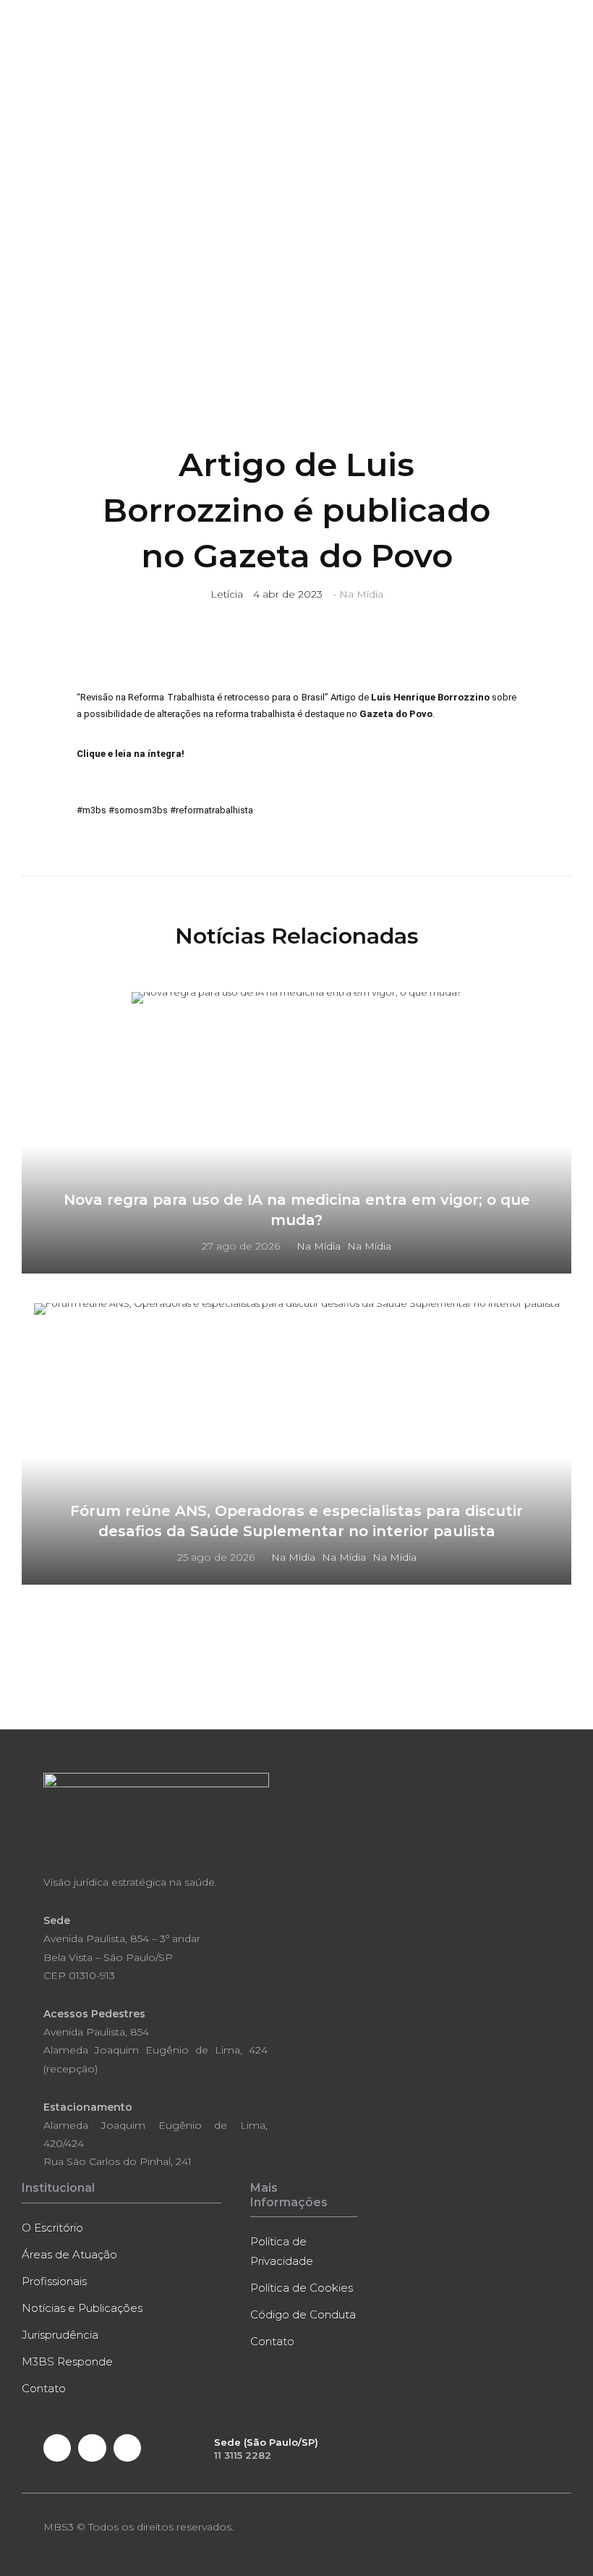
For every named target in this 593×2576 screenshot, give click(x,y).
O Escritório (52, 2228)
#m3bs (91, 810)
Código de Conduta (303, 2314)
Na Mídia (361, 594)
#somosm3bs (138, 810)
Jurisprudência (60, 2335)
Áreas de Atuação (69, 2254)
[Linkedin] (92, 2448)
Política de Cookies (302, 2288)
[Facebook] (57, 2448)
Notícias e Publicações (82, 2308)
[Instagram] (127, 2448)
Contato (44, 2388)
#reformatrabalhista (212, 810)
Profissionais (54, 2281)
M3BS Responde (67, 2361)
